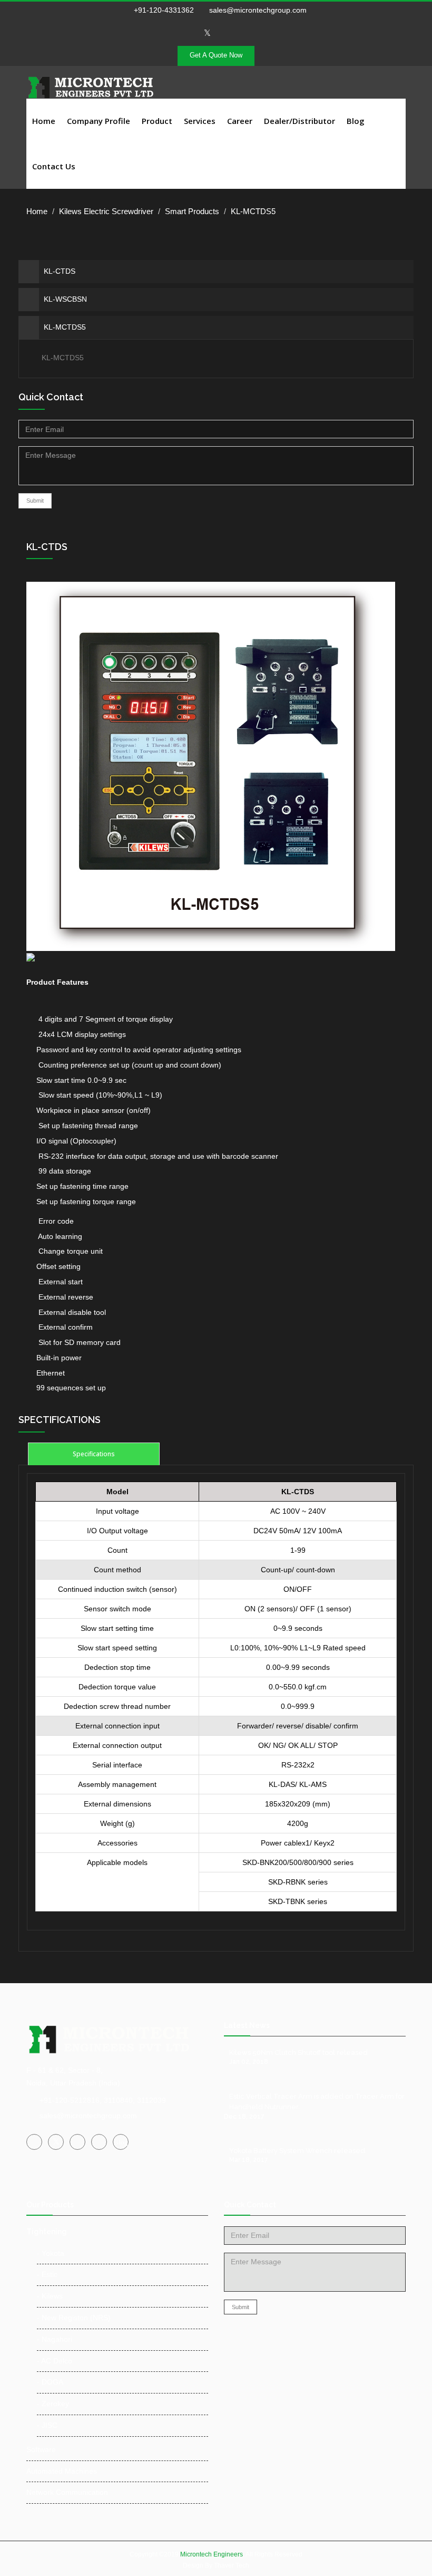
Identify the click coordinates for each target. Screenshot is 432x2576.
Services (200, 121)
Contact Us (54, 166)
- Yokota (51, 2253)
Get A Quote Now (216, 55)
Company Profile (99, 121)
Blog (356, 121)
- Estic (47, 2274)
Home (44, 121)
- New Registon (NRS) (74, 2318)
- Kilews (50, 2296)
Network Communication (67, 2492)
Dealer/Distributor (300, 121)
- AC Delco (55, 2361)
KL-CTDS (60, 271)
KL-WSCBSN (65, 299)
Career (240, 121)
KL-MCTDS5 (65, 327)
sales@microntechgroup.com (257, 10)
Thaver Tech (232, 2565)
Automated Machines (62, 2471)
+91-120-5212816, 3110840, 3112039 (103, 2100)
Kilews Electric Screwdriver (106, 211)
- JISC (47, 2425)
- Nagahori (55, 2339)
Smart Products (192, 211)
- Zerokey (53, 2404)
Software (41, 2449)
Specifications (94, 1454)
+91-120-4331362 (164, 10)
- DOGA (50, 2382)
